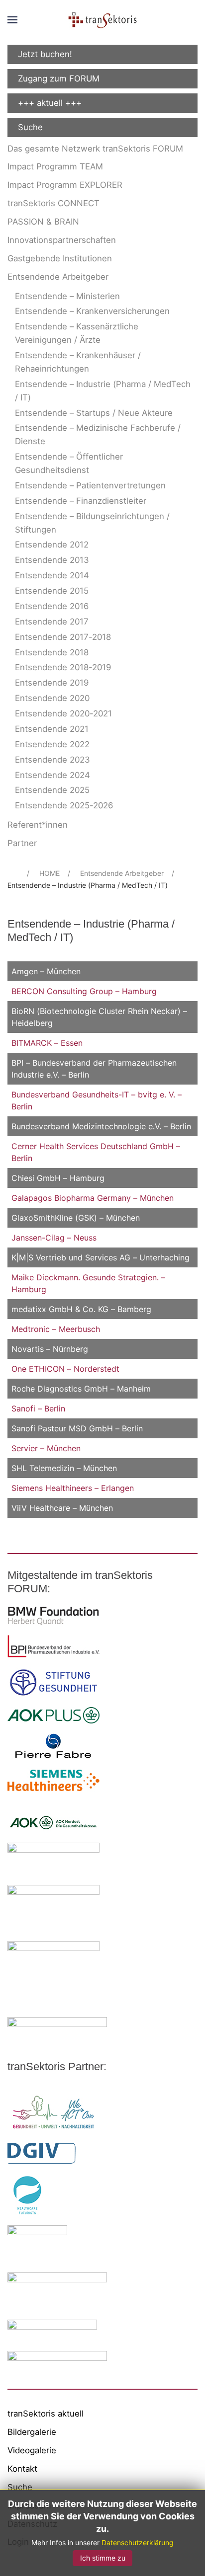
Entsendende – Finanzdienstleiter (81, 501)
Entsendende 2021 (52, 729)
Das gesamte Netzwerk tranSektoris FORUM (95, 149)
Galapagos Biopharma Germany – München (93, 1198)
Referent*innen (38, 825)
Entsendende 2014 (52, 575)
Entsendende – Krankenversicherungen (92, 311)
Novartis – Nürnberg (50, 1349)
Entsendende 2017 (52, 622)
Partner (22, 843)
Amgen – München (46, 971)
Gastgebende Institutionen (60, 258)
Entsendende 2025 (52, 790)
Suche (30, 127)
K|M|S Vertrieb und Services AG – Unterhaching (101, 1257)
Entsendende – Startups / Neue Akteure (94, 413)
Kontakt (22, 2469)
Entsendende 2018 (52, 652)
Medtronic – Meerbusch (56, 1329)
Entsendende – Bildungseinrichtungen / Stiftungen (92, 523)
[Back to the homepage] (102, 20)
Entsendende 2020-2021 (63, 713)
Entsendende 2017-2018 (63, 637)
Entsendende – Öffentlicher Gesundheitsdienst (69, 463)
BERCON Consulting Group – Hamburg (84, 991)
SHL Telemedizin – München (64, 1468)
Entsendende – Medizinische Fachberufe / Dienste (98, 434)
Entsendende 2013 (52, 560)
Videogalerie (32, 2450)
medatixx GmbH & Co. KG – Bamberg (81, 1309)
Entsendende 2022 (52, 744)
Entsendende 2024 (52, 775)
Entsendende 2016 (52, 606)
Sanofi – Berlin (38, 1408)
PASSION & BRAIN (43, 222)
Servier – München (46, 1448)
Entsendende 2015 (52, 591)
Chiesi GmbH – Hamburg (58, 1178)
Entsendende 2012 (52, 545)
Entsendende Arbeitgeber (58, 277)
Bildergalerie (32, 2432)
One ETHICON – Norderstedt (65, 1369)
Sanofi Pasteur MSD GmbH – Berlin (77, 1428)
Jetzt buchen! (45, 54)
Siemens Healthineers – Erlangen (73, 1488)
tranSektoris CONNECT (53, 203)
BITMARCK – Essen (47, 1043)
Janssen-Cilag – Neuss (54, 1238)
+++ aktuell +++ (50, 103)
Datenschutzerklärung (138, 2542)
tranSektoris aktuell (46, 2414)
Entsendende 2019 (52, 683)
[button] (12, 20)
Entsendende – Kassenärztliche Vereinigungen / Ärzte (77, 333)
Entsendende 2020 (52, 698)
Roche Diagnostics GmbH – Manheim (81, 1389)
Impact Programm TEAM (55, 166)
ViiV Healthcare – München (62, 1508)
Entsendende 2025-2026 (64, 805)
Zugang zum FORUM (59, 78)
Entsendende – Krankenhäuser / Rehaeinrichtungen (78, 362)
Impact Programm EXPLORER (65, 185)
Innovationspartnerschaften (62, 240)
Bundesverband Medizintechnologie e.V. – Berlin (101, 1126)
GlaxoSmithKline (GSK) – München (76, 1218)
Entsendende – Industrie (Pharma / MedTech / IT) (103, 391)
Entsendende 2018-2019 (63, 667)
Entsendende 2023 (52, 760)
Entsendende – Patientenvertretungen (90, 485)
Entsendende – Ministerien (67, 296)
